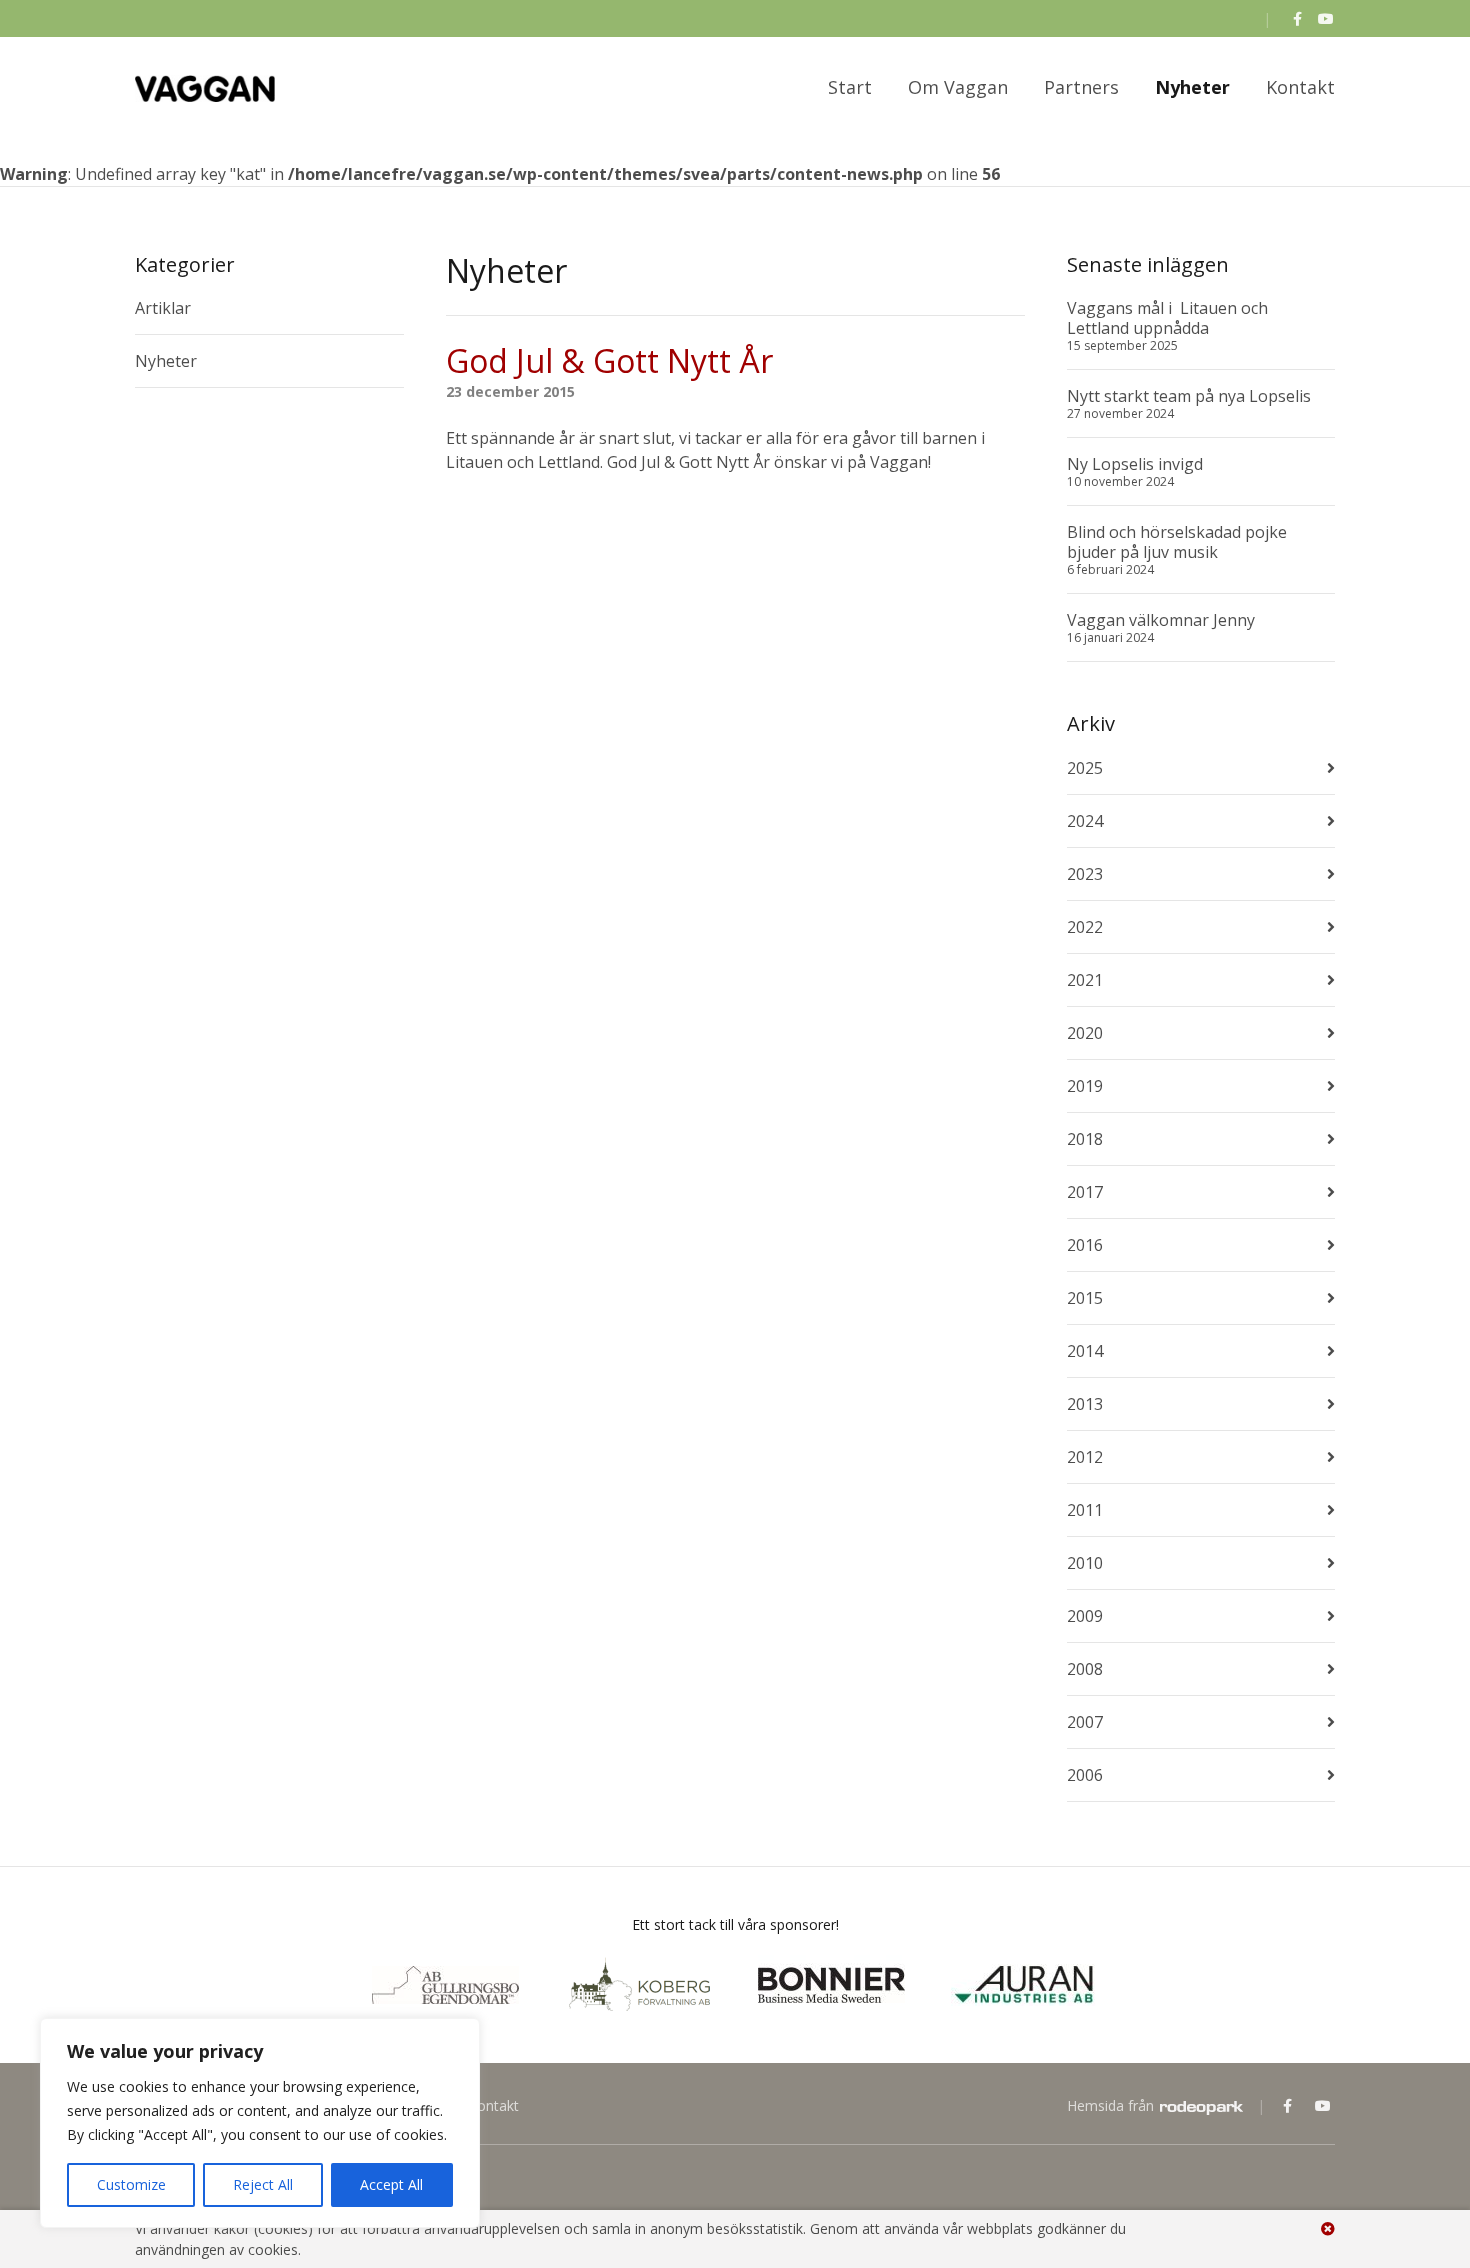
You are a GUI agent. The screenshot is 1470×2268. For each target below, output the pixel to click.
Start (850, 87)
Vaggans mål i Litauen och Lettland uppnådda (1169, 318)
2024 (1085, 821)
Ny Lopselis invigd (1135, 464)
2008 (1085, 1669)
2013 (1085, 1404)
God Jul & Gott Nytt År (609, 360)
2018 (1085, 1139)
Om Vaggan (958, 87)
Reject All (263, 2184)
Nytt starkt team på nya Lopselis (1189, 396)
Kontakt (1300, 87)
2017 (1085, 1192)
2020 (1085, 1033)
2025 (1085, 768)
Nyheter (1192, 87)
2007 (1085, 1722)
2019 (1085, 1086)
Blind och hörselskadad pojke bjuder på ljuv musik (1177, 542)
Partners (1081, 87)
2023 (1085, 874)
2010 (1085, 1563)
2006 (1085, 1775)
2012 (1085, 1457)
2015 (1085, 1298)
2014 (1085, 1351)
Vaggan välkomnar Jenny (1161, 620)
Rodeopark (1201, 2108)
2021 (1085, 980)
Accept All (391, 2184)
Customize (131, 2184)
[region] (260, 2123)
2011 (1085, 1510)
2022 (1085, 927)
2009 (1085, 1616)
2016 (1085, 1245)
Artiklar (163, 308)
